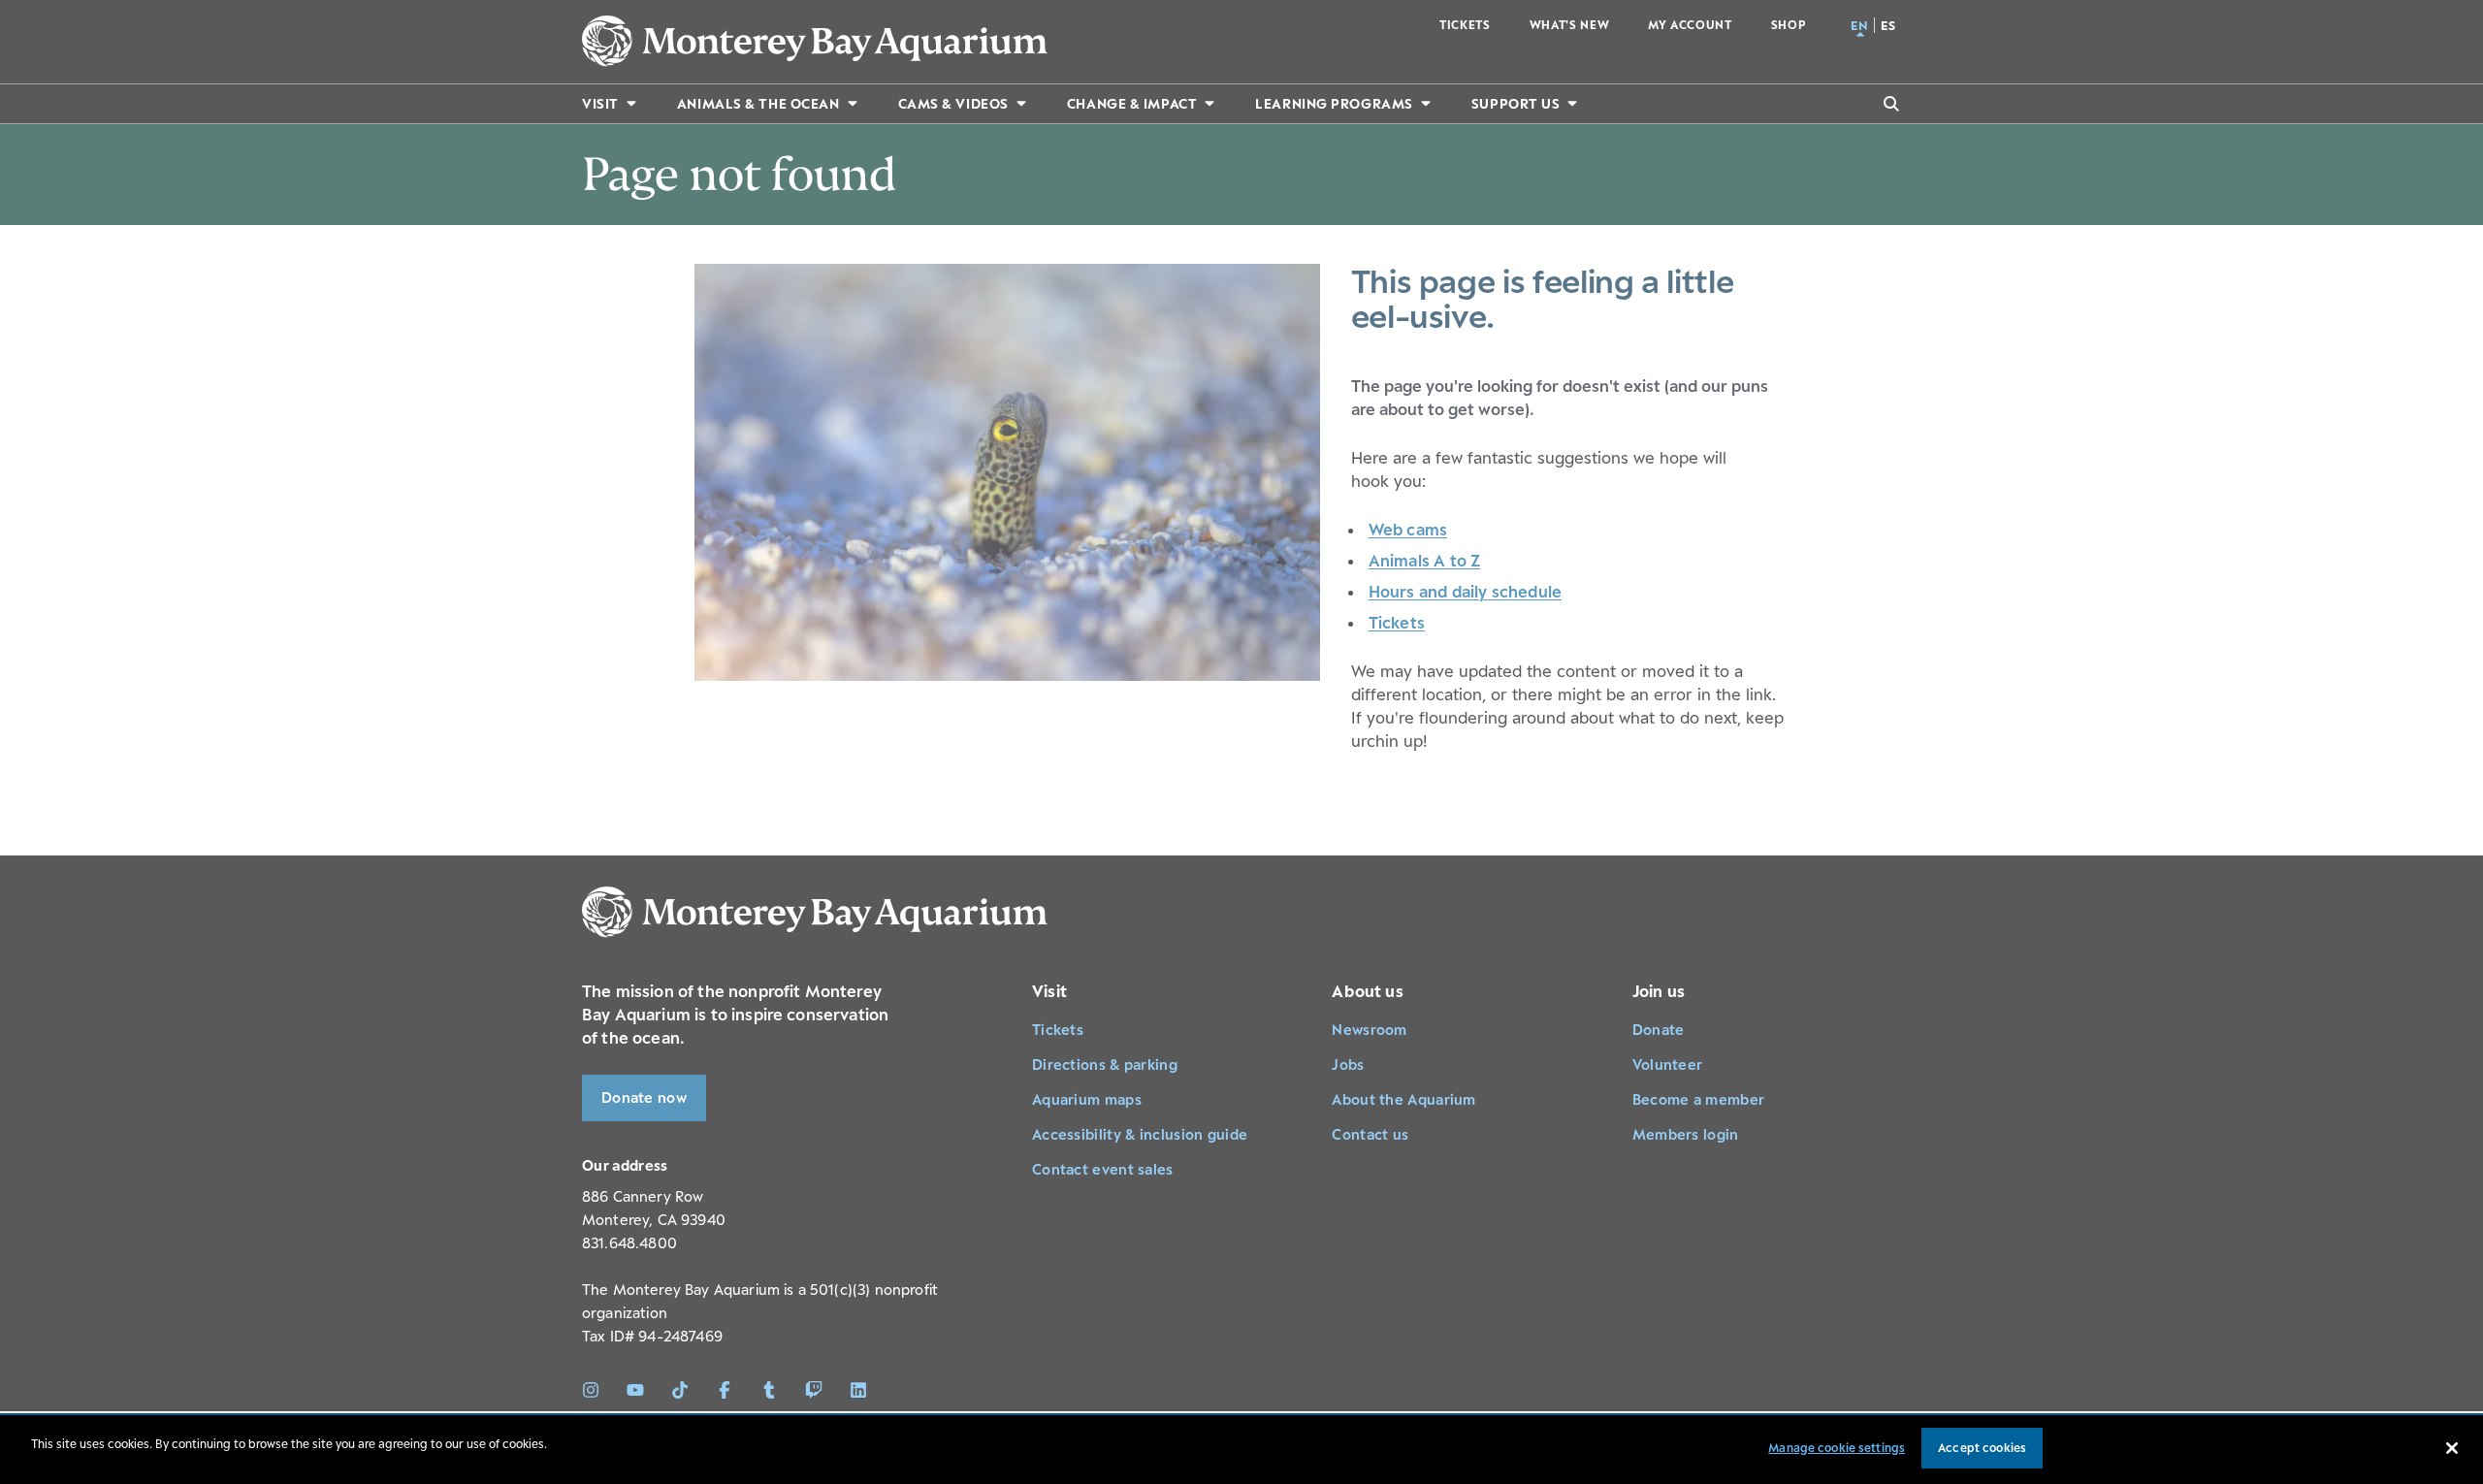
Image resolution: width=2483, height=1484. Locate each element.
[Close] (2452, 1448)
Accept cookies (1982, 1448)
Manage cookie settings (1837, 1448)
